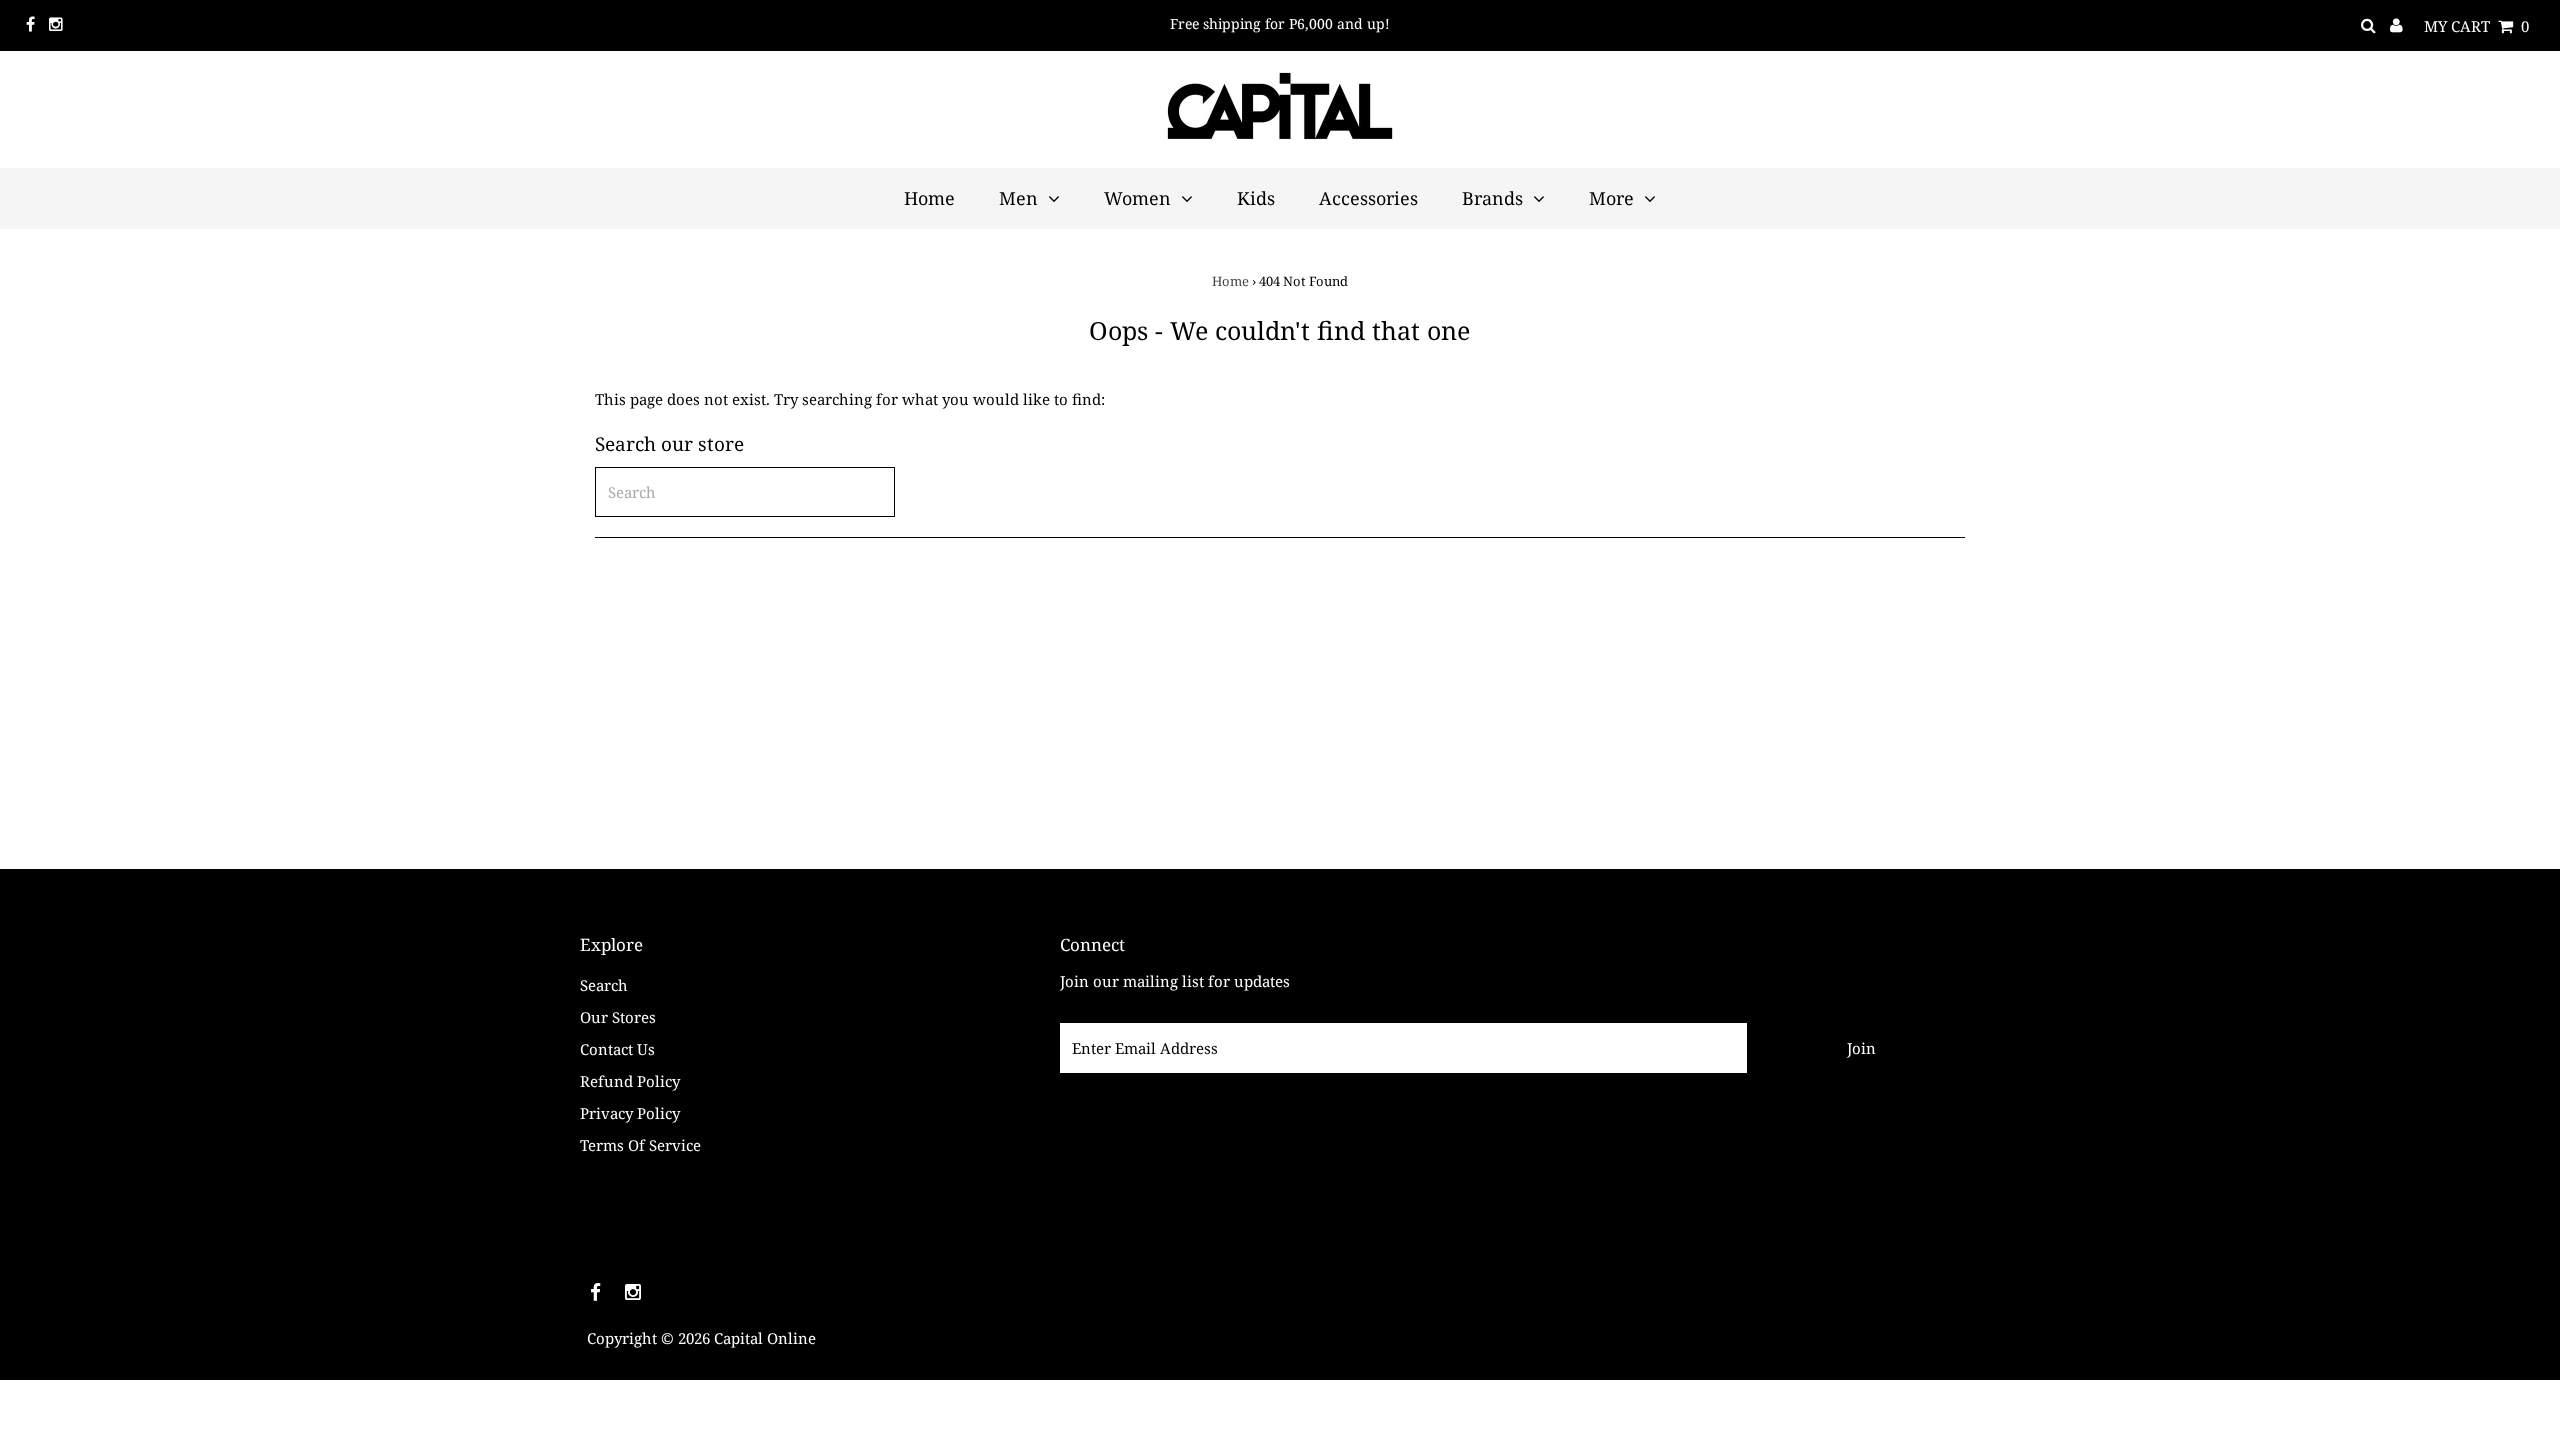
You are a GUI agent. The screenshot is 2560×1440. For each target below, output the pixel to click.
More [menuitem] (1611, 198)
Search (604, 985)
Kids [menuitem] (1256, 198)
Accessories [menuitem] (1368, 198)
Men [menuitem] (1018, 198)
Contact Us (617, 1049)
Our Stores (618, 1017)
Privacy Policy (630, 1113)
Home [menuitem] (929, 198)
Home (1230, 281)
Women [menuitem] (1137, 198)
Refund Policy (630, 1081)
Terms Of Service (640, 1145)
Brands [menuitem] (1492, 198)
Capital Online (765, 1338)
